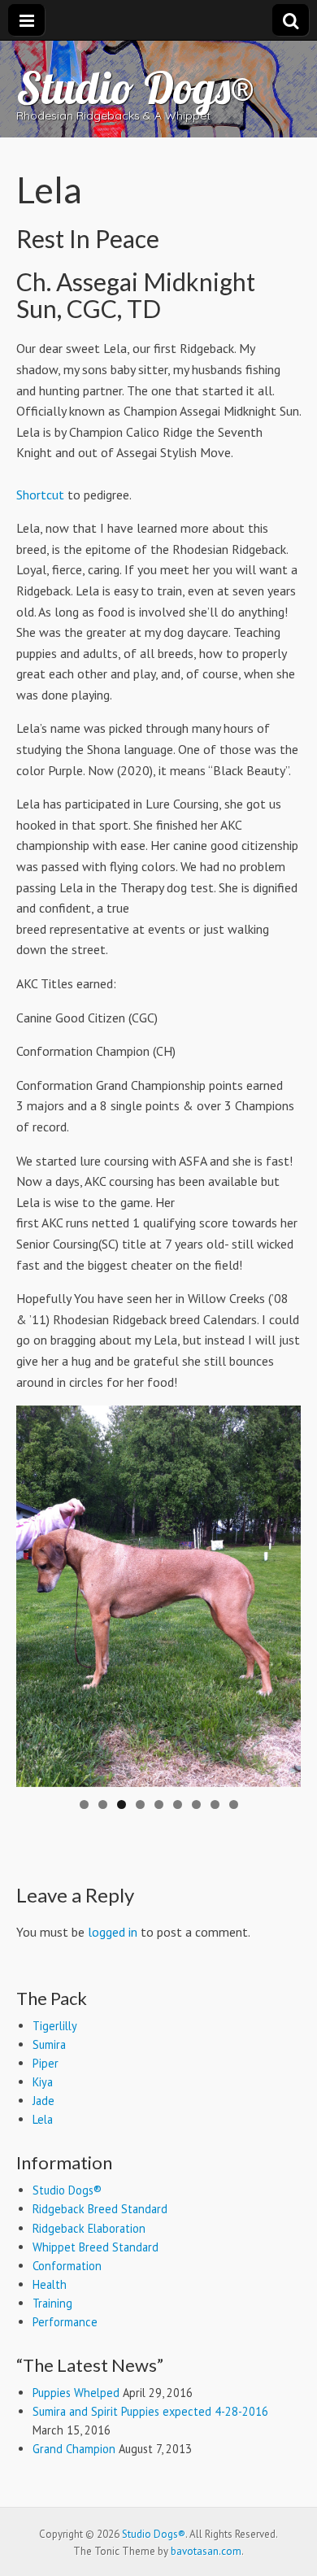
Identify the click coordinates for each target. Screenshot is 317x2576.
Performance (65, 2322)
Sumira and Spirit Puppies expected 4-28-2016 (150, 2411)
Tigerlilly (55, 2026)
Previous (37, 1592)
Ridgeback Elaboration (89, 2228)
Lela (43, 2119)
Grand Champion (74, 2449)
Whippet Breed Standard (96, 2247)
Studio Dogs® (135, 87)
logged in (113, 1932)
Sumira (49, 2044)
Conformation (67, 2266)
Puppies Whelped (76, 2393)
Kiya (43, 2082)
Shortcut (40, 495)
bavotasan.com (206, 2551)
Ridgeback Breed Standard (100, 2209)
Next (280, 1592)
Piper (46, 2063)
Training (52, 2303)
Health (50, 2284)
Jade (43, 2101)
